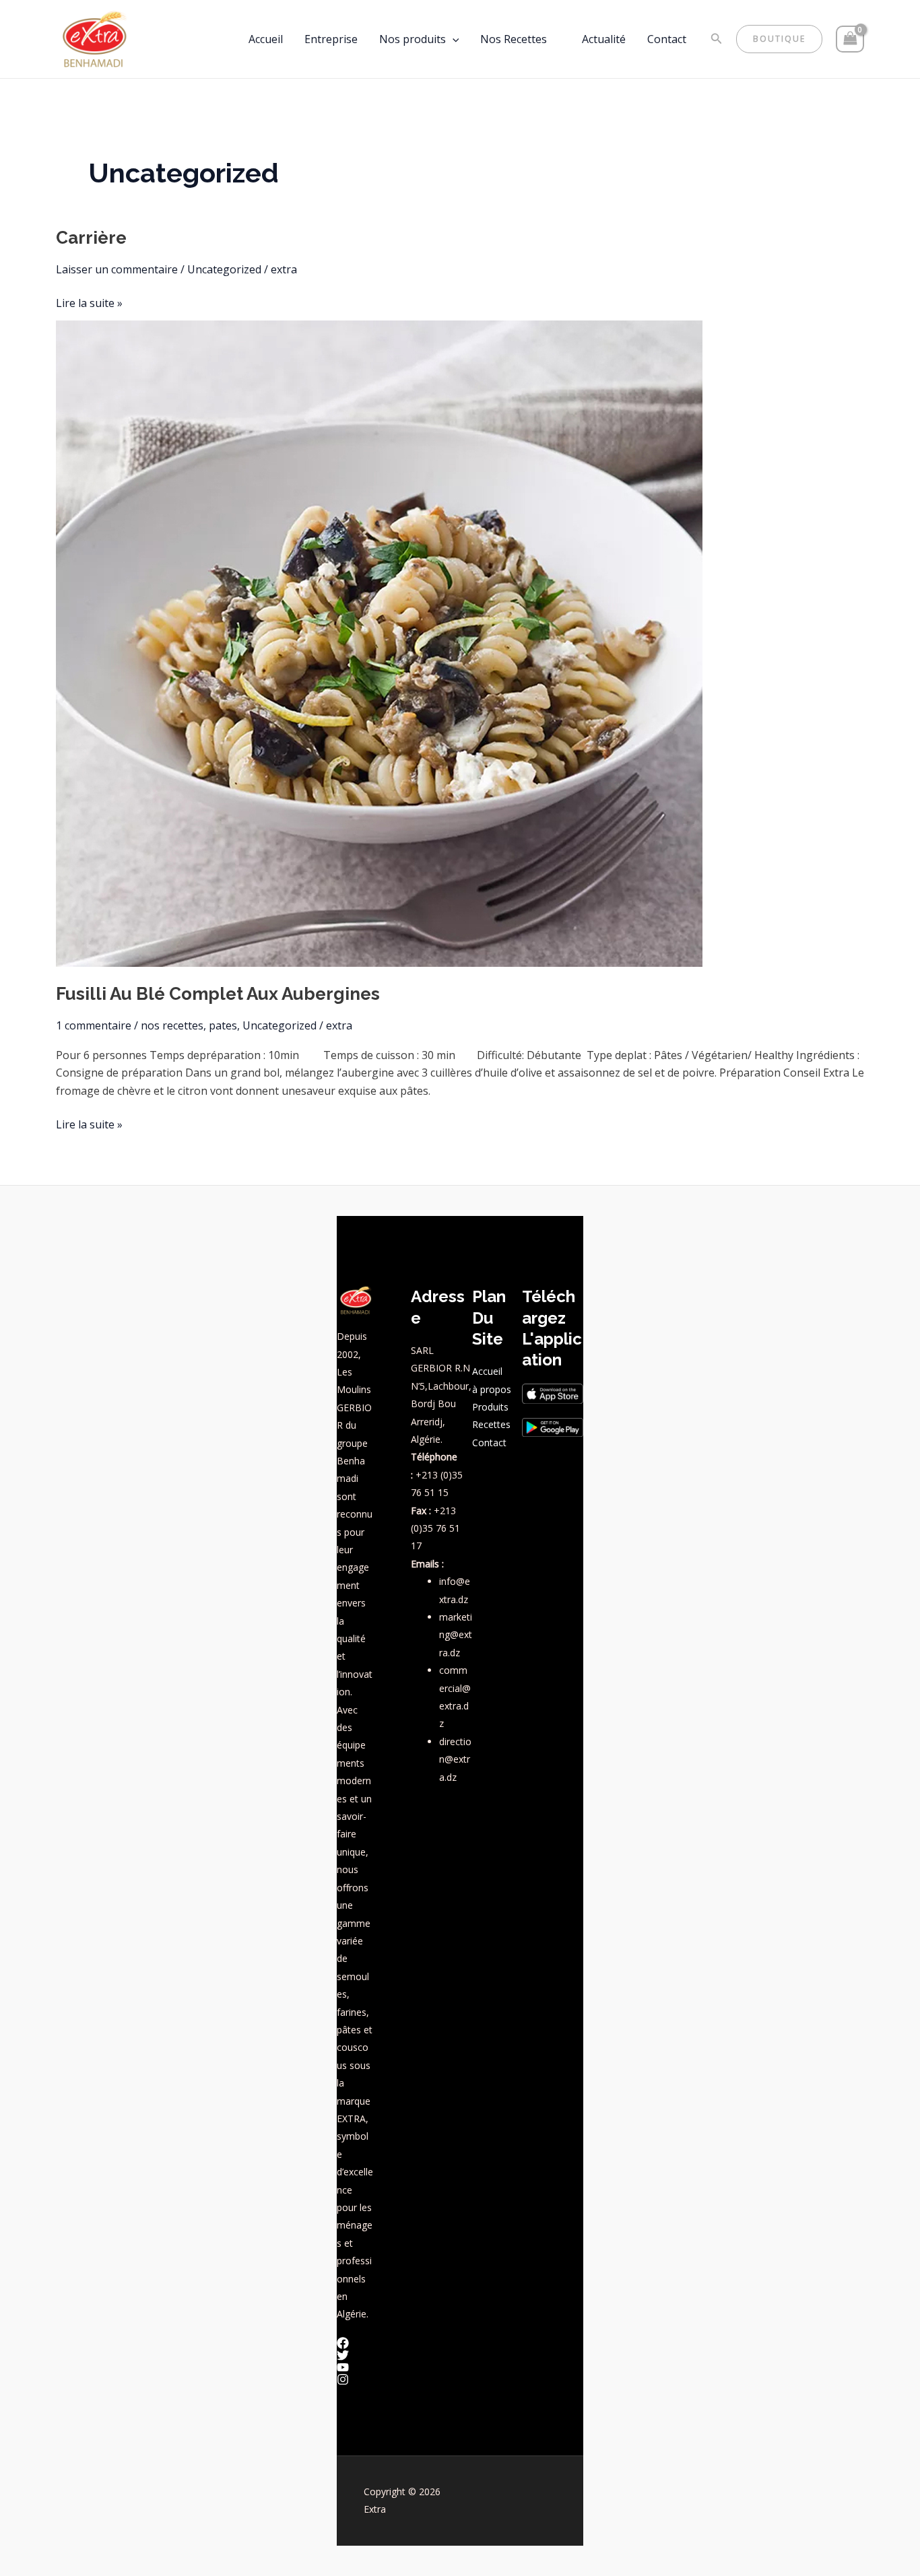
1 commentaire (94, 1025)
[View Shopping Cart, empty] (850, 39)
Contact (667, 39)
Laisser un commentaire (117, 269)
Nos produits (413, 39)
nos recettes (172, 1025)
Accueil (266, 39)
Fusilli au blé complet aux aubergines (218, 994)
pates (223, 1025)
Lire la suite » (89, 302)
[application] (453, 39)
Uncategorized (224, 269)
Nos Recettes (514, 39)
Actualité (604, 39)
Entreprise (331, 39)
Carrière (91, 238)
